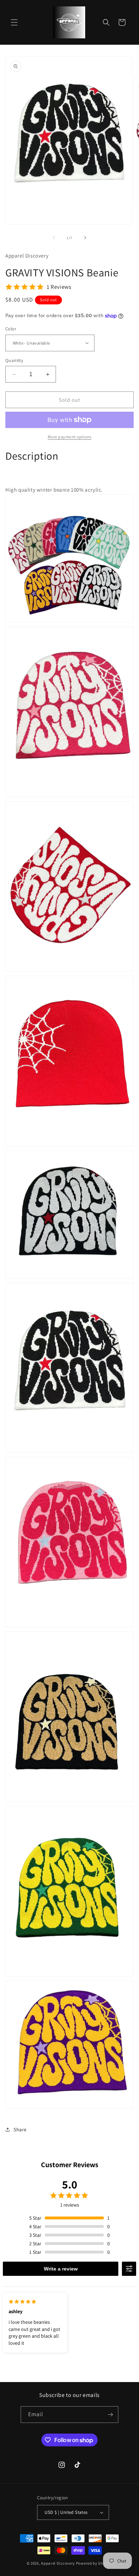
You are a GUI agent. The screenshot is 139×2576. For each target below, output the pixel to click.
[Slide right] (85, 238)
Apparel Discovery (58, 2563)
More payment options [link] (70, 437)
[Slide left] (54, 238)
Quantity (14, 360)
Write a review (61, 2269)
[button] (14, 22)
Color (11, 329)
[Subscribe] (110, 2415)
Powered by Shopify (94, 2563)
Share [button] (20, 2129)
